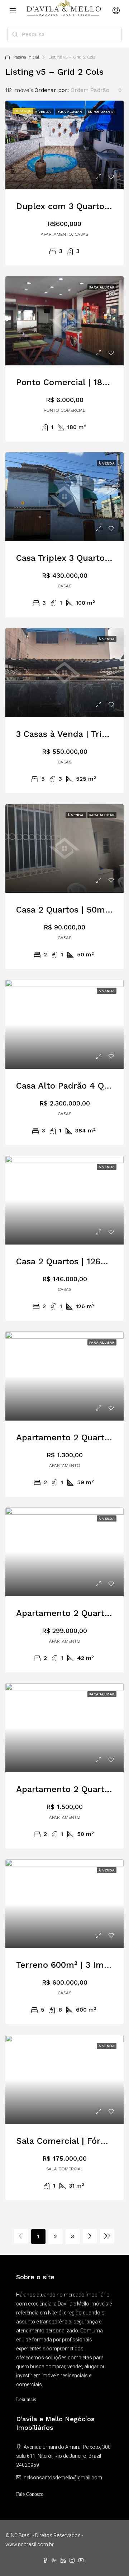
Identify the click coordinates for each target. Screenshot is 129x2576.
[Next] (90, 2236)
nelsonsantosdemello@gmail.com (63, 2478)
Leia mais (26, 2399)
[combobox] (96, 90)
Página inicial (26, 57)
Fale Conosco (30, 2494)
